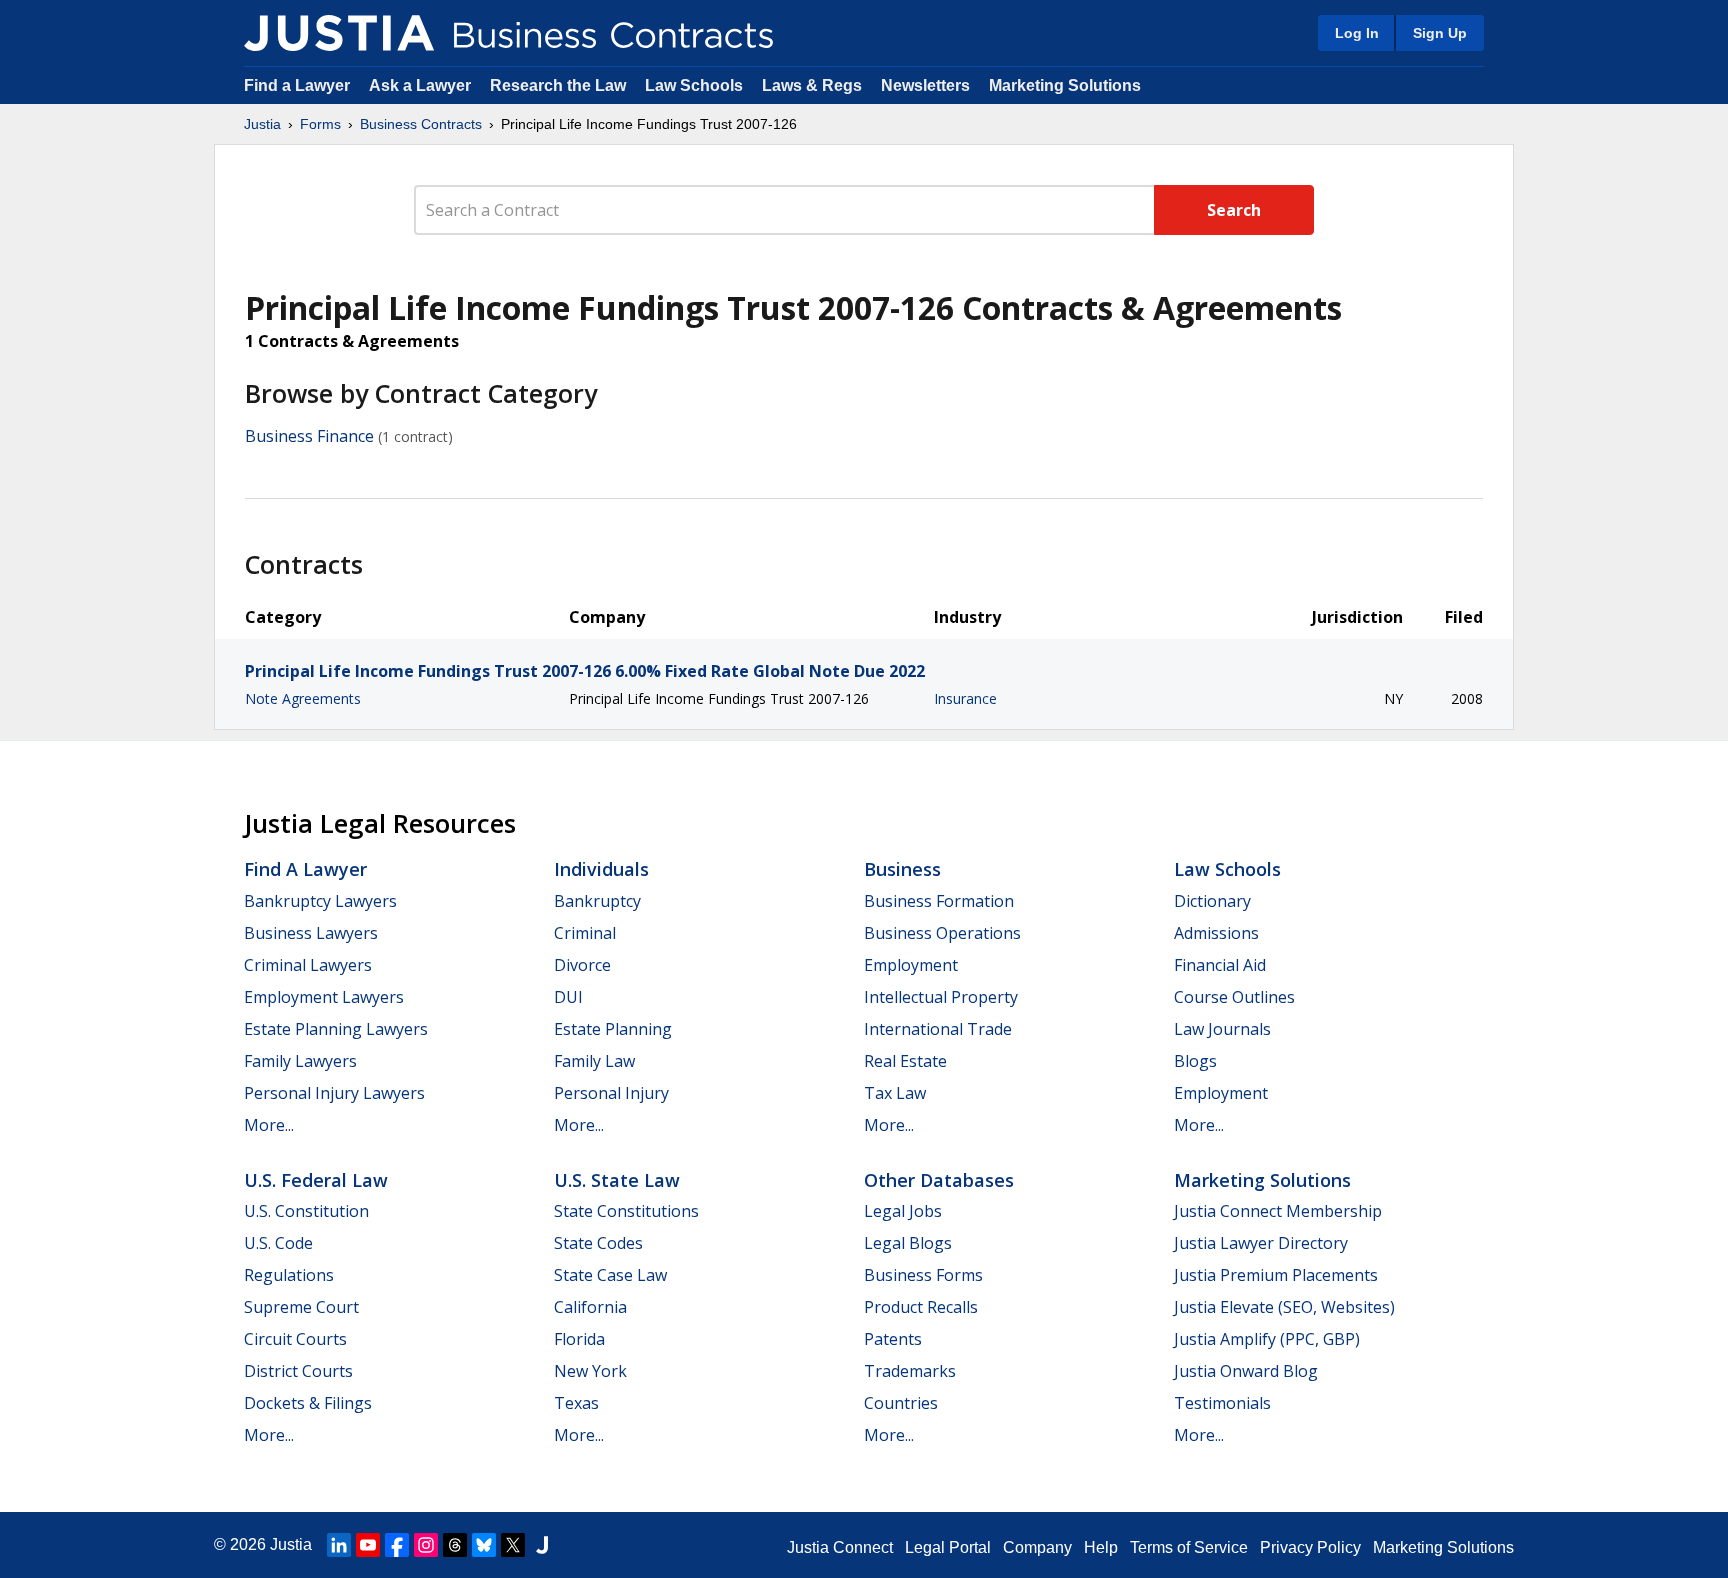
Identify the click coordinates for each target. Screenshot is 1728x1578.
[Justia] (339, 33)
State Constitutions (626, 1211)
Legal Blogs (908, 1243)
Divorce (582, 965)
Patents (893, 1339)
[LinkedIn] (339, 1545)
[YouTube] (368, 1545)
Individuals (601, 869)
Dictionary (1212, 901)
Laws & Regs (812, 85)
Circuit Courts (295, 1339)
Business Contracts (421, 124)
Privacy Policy (1310, 1547)
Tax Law (895, 1093)
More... (269, 1125)
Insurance (965, 698)
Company (1037, 1547)
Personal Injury (611, 1093)
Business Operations (942, 933)
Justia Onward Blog (1246, 1371)
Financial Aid (1220, 965)
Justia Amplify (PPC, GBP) (1267, 1339)
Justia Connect (840, 1547)
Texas (576, 1403)
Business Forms (923, 1275)
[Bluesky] (484, 1545)
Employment (911, 965)
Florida (579, 1339)
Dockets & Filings (308, 1403)
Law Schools (694, 85)
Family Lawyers (300, 1061)
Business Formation (939, 901)
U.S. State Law (617, 1180)
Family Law (594, 1061)
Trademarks (910, 1371)
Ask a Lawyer (422, 85)
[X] (513, 1545)
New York (590, 1371)
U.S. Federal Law (316, 1180)
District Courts (298, 1371)
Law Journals (1222, 1029)
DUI (568, 997)
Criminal (585, 933)
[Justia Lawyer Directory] (542, 1545)
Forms (320, 124)
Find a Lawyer (297, 85)
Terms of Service (1189, 1547)
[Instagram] (426, 1545)
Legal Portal (948, 1547)
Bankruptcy (597, 901)
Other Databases (939, 1180)
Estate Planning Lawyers (336, 1029)
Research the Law (558, 85)
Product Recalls (921, 1307)
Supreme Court (301, 1307)
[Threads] (455, 1545)
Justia (262, 124)
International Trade (938, 1029)
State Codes (598, 1243)
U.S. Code (278, 1243)
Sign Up (1440, 33)
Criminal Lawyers (308, 965)
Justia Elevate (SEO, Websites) (1284, 1307)
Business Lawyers (311, 933)
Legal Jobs (903, 1211)
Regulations (289, 1275)
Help (1101, 1547)
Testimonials (1222, 1403)
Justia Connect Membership (1278, 1211)
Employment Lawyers (324, 997)
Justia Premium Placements (1276, 1275)
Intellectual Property (941, 997)
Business (902, 869)
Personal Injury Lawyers (334, 1093)
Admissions (1216, 933)
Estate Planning (613, 1029)
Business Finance (309, 436)
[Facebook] (397, 1545)
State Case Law (610, 1275)
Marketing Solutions (1065, 85)
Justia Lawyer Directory (1261, 1243)
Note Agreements (303, 698)
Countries (901, 1403)
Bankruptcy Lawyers (320, 901)
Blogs (1195, 1061)
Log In (1357, 33)
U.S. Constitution (306, 1211)
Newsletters (925, 85)
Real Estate (905, 1061)
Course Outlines (1234, 997)
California (590, 1307)
